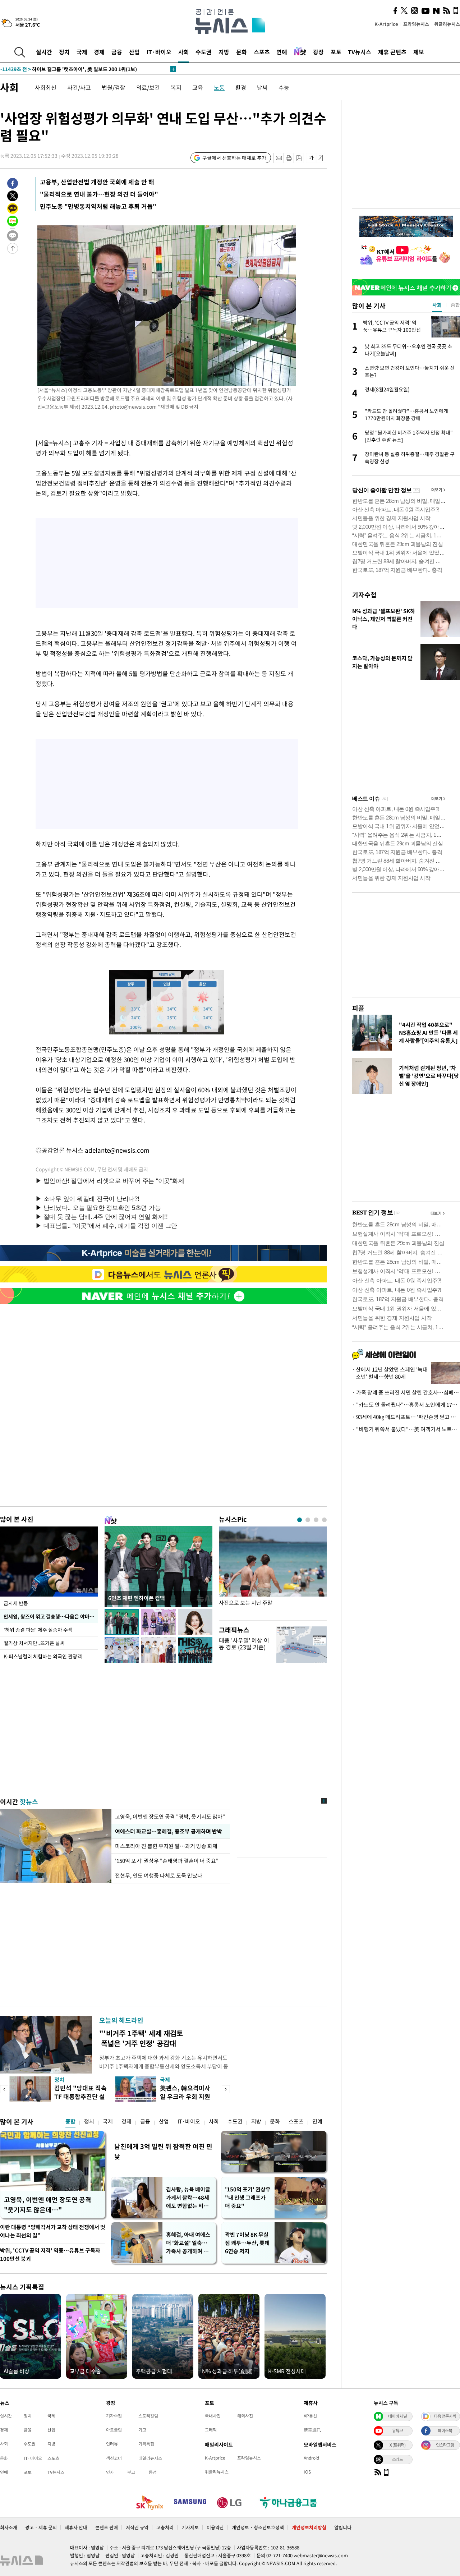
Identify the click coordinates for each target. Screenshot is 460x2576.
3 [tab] (316, 1520)
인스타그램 (445, 2445)
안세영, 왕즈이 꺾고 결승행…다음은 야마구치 (51, 1616)
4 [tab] (324, 1520)
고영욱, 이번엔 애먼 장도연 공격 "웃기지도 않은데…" (48, 2205)
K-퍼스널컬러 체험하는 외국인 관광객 (43, 1656)
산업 (134, 52)
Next (226, 2089)
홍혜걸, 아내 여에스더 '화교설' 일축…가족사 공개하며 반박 (188, 2243)
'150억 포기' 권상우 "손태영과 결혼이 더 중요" (167, 1861)
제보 (419, 52)
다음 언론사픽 (445, 2416)
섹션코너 (114, 2458)
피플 (358, 1008)
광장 (318, 52)
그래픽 (211, 2430)
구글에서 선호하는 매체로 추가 (234, 158)
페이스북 (445, 2430)
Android (311, 2458)
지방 (224, 52)
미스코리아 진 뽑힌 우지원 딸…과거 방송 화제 (166, 1846)
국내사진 (213, 2416)
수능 (284, 87)
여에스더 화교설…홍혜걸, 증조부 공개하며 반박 (168, 1831)
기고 (142, 2430)
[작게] (311, 158)
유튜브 (397, 2430)
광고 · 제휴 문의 (41, 2527)
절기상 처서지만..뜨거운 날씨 (34, 1643)
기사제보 (190, 2527)
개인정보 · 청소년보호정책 (258, 2527)
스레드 (397, 2459)
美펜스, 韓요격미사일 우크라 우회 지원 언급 (185, 2096)
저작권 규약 (137, 2527)
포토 (336, 52)
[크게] (321, 158)
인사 (110, 2472)
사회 (184, 52)
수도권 (204, 52)
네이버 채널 (397, 2416)
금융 (117, 52)
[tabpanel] (273, 1572)
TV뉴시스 (360, 52)
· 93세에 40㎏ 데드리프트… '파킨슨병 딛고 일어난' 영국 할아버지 (406, 1417)
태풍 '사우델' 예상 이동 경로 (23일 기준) (244, 1643)
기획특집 (146, 2444)
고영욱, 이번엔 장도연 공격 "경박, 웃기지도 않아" (170, 1817)
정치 (64, 52)
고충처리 (165, 2527)
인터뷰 (112, 2444)
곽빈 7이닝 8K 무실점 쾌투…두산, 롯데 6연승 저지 (247, 2243)
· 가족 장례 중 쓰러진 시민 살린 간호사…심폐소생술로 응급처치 (406, 1392)
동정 (153, 2472)
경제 (99, 52)
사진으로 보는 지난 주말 (246, 1603)
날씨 (262, 87)
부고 (131, 2472)
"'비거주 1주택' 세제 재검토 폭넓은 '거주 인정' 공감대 (141, 2038)
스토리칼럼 (148, 2416)
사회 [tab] (437, 305)
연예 (282, 52)
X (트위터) (397, 2445)
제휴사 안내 (76, 2527)
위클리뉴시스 (447, 24)
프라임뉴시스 (416, 24)
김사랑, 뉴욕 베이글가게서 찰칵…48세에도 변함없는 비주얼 (188, 2198)
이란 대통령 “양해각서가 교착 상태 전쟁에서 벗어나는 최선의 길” (53, 2231)
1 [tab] (300, 1520)
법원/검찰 (114, 87)
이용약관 (215, 2527)
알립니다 (343, 2527)
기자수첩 (364, 595)
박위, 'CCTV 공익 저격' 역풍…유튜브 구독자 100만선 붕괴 (50, 2254)
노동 (219, 87)
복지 (176, 87)
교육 (198, 87)
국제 (82, 52)
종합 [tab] (455, 305)
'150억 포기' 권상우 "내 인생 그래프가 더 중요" (248, 2198)
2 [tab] (308, 1520)
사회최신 (46, 87)
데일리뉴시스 (150, 2458)
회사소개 (9, 2527)
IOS (307, 2472)
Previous (4, 2089)
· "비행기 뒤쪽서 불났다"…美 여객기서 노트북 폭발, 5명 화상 (406, 1429)
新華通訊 (312, 2430)
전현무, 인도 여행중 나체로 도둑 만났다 (159, 1875)
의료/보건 (148, 87)
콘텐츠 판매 (107, 2527)
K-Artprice (386, 24)
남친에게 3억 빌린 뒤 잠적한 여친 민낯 (163, 2151)
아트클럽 (114, 2430)
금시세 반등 (16, 1603)
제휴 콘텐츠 (392, 52)
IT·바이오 (159, 52)
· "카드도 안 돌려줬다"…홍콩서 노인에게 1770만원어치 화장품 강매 (406, 1405)
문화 (241, 52)
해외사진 (245, 2416)
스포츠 (262, 52)
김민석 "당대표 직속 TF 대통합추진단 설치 (80, 2096)
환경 (241, 87)
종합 (70, 2121)
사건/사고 (79, 87)
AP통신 (310, 2416)
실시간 (44, 52)
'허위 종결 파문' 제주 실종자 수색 (38, 1630)
